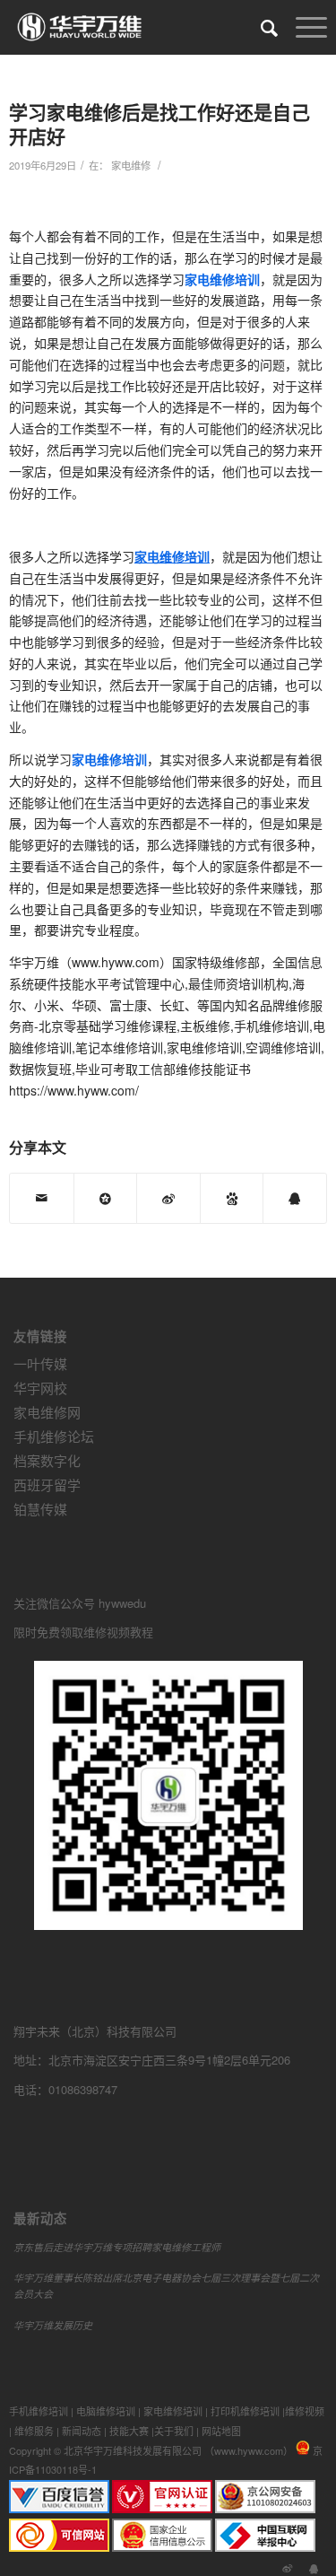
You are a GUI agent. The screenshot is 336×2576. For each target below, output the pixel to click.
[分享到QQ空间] (106, 1198)
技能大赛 (129, 2431)
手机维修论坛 (54, 1436)
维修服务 (34, 2431)
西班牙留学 (47, 1484)
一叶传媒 (40, 1363)
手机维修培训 (39, 2411)
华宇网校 (40, 1388)
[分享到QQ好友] (295, 1198)
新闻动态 (82, 2431)
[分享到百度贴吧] (232, 1198)
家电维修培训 (173, 2411)
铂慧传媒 (40, 1509)
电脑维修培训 (106, 2411)
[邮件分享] (42, 1198)
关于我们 (174, 2431)
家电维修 (131, 165)
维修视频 (305, 2411)
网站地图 (221, 2431)
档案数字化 (47, 1460)
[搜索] (260, 27)
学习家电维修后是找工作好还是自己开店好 (159, 123)
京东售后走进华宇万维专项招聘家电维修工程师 (117, 2247)
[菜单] (302, 27)
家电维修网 (47, 1412)
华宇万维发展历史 (53, 2325)
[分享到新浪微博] (168, 1198)
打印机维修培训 (245, 2411)
